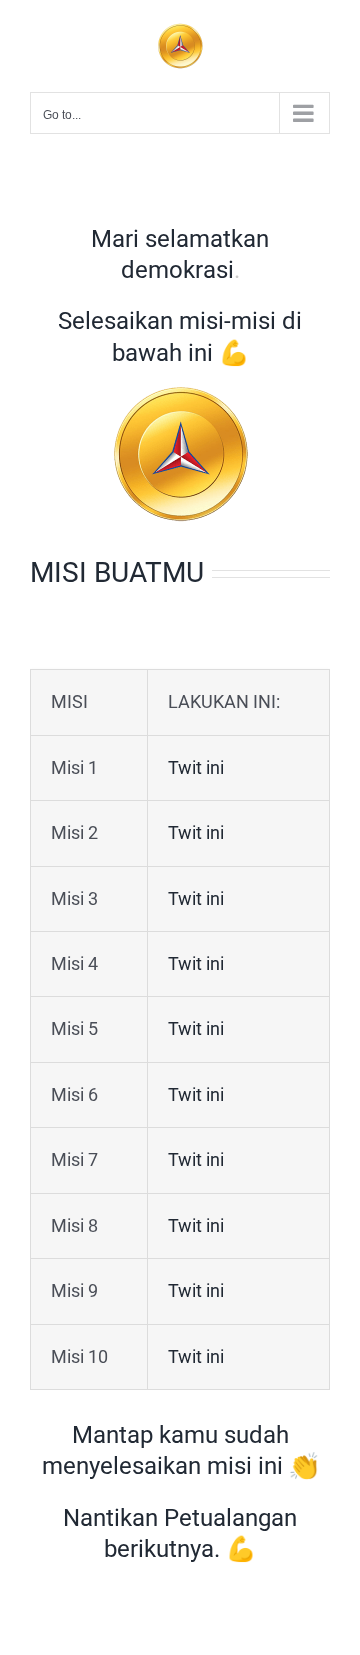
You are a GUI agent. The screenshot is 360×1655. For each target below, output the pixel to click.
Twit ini (196, 767)
